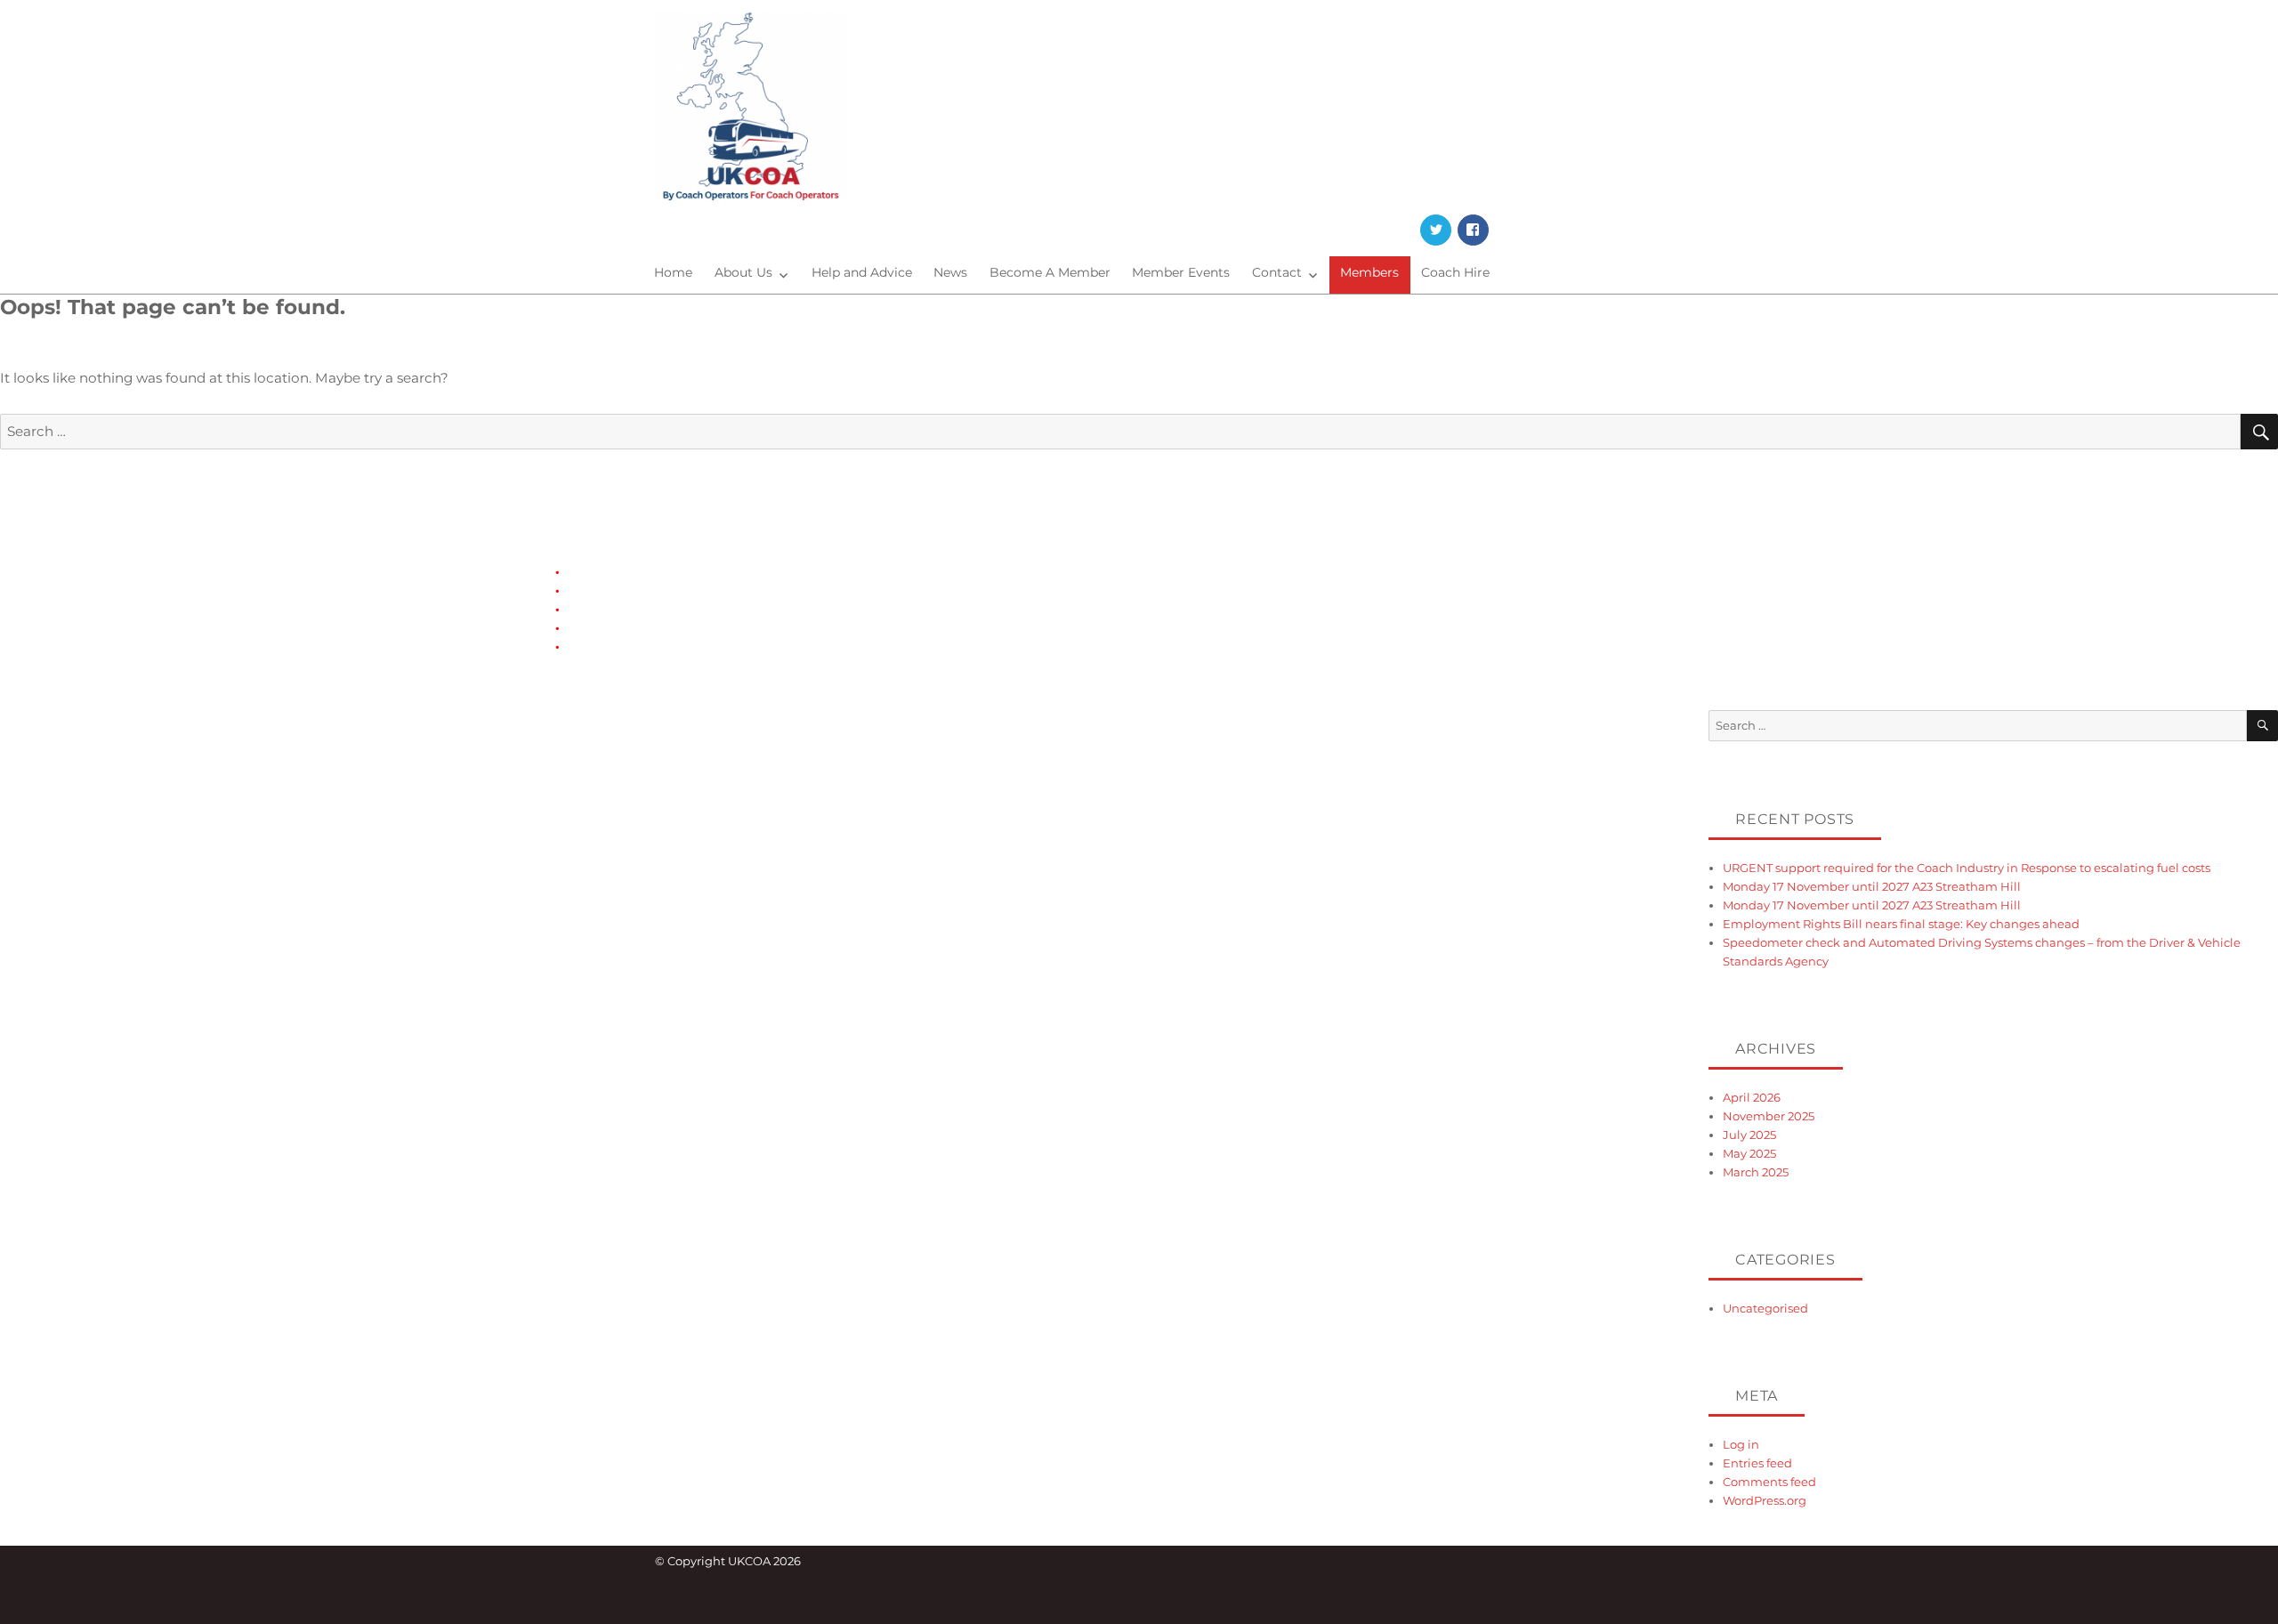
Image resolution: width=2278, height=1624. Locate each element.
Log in (1741, 1444)
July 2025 (1749, 1135)
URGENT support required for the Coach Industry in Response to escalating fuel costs (1967, 868)
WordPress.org (1765, 1500)
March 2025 (1756, 1172)
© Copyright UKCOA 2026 (728, 1561)
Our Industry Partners (629, 609)
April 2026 (1752, 1097)
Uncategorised (1765, 1308)
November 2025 (1769, 1116)
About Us (743, 272)
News (950, 272)
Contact (1277, 272)
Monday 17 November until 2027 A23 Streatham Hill (1872, 886)
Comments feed (1769, 1482)
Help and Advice (862, 272)
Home (673, 272)
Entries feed (1757, 1463)
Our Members (607, 627)
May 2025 (1749, 1153)
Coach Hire (1455, 272)
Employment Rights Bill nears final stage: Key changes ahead (1901, 924)
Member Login (610, 590)
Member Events (1181, 272)
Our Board (597, 646)
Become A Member (1050, 272)
